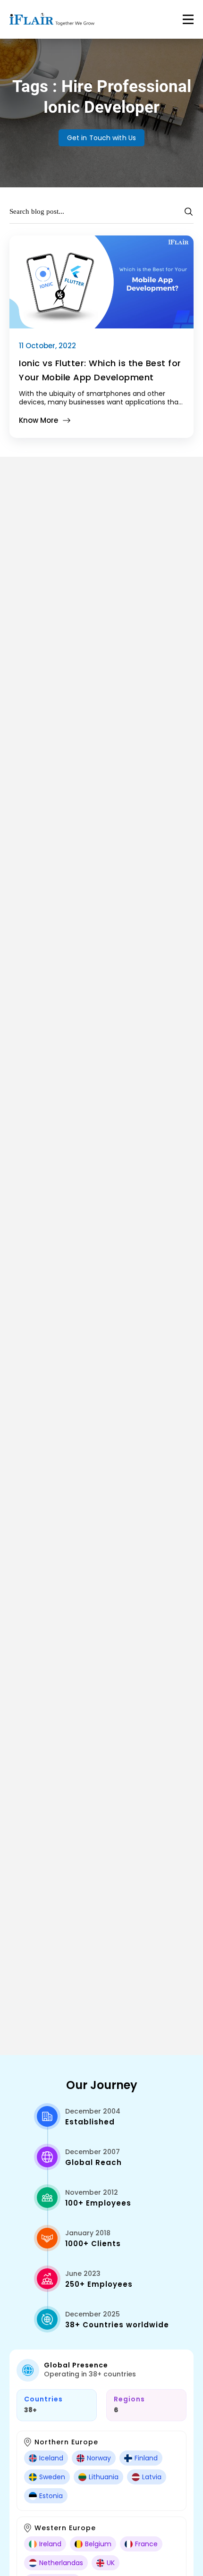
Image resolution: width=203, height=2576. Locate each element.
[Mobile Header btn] (188, 19)
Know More (38, 420)
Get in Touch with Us (101, 138)
